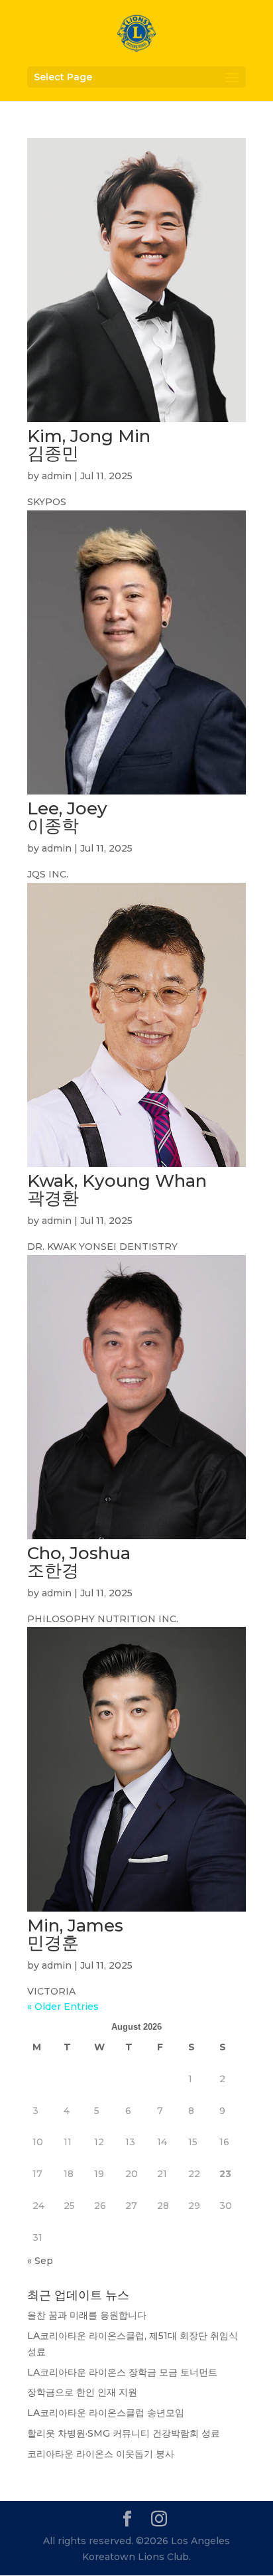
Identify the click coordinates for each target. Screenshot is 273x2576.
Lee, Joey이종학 (67, 817)
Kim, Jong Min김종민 (89, 445)
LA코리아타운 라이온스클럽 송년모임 (106, 2413)
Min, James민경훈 (75, 1934)
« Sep (40, 2261)
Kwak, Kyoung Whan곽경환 (117, 1189)
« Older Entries (63, 2007)
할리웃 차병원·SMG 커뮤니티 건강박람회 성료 (124, 2433)
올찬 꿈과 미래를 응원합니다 (87, 2315)
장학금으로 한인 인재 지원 (82, 2392)
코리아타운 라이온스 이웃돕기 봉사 (101, 2454)
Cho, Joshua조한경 (79, 1562)
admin (57, 476)
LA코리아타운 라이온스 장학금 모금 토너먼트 (122, 2372)
